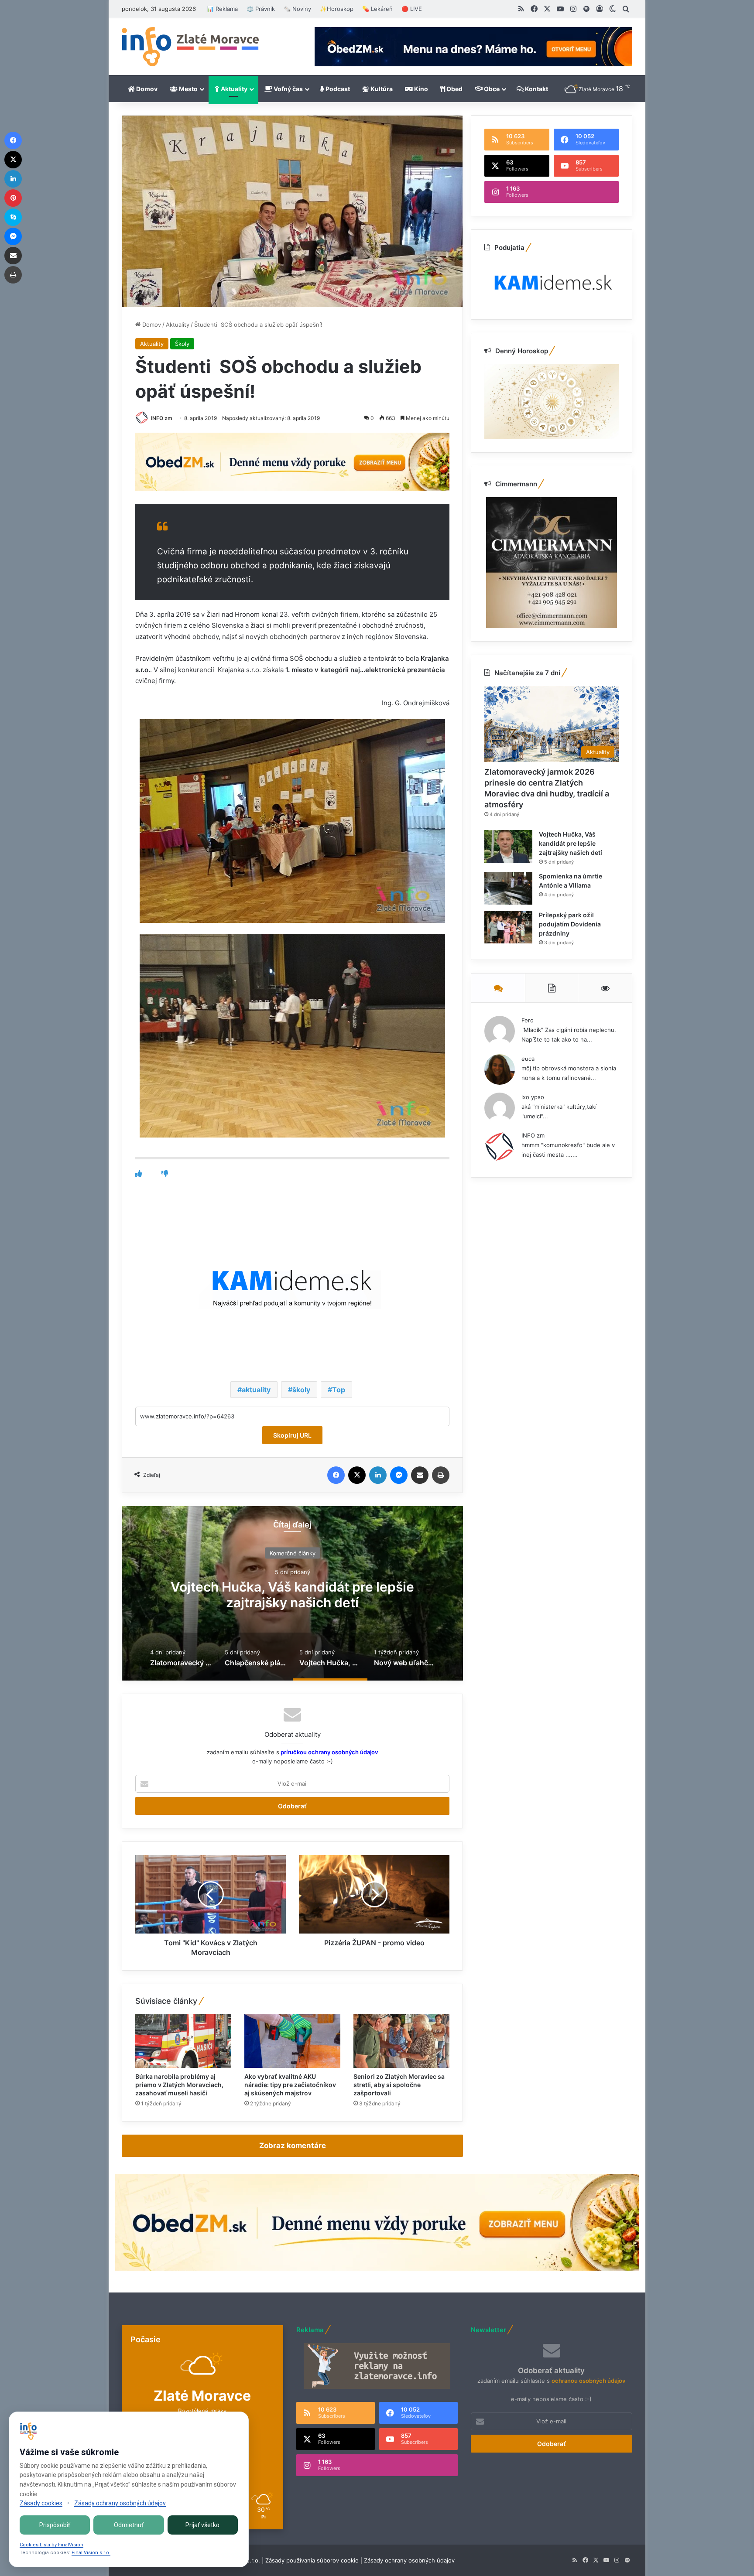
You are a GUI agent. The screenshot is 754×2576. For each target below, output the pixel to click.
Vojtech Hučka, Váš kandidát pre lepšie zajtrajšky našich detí (571, 843)
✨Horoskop (337, 9)
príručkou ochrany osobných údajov (329, 1752)
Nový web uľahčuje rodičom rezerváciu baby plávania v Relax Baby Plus (292, 1595)
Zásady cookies (41, 2503)
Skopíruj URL (292, 1435)
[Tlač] (441, 1475)
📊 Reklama (222, 9)
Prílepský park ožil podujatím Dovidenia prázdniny (570, 924)
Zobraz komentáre (293, 2146)
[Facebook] (336, 1475)
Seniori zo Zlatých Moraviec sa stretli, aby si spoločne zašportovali (399, 2085)
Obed (454, 89)
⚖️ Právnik (261, 9)
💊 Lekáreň (377, 9)
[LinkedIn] (378, 1475)
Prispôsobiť (55, 2525)
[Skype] (13, 217)
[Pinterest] (13, 198)
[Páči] (139, 1174)
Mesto (188, 89)
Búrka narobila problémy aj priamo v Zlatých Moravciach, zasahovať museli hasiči (179, 2085)
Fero (528, 1020)
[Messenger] (399, 1475)
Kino (420, 89)
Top (339, 1390)
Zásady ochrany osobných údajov (409, 2560)
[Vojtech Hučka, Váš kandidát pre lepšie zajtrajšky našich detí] (508, 846)
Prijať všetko (202, 2525)
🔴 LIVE (412, 9)
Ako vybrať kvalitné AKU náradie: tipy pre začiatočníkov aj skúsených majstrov (290, 2085)
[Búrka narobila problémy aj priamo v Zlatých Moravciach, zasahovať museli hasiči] (183, 2041)
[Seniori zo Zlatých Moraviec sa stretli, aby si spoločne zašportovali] (401, 2041)
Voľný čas (288, 89)
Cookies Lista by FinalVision (51, 2545)
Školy (182, 344)
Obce (491, 89)
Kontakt (536, 89)
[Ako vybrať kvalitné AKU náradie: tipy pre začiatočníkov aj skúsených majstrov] (292, 2041)
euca (528, 1059)
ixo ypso (533, 1097)
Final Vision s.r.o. (91, 2553)
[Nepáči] (165, 1174)
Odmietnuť (129, 2525)
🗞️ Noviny (297, 9)
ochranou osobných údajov (588, 2381)
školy (301, 1390)
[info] (190, 47)
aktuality (256, 1390)
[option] (292, 1593)
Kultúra (381, 89)
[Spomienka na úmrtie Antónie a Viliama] (508, 888)
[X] (357, 1475)
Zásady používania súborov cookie (312, 2560)
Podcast (337, 89)
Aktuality (233, 89)
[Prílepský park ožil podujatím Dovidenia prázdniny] (508, 927)
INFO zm (162, 418)
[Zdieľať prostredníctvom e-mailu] (420, 1475)
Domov (146, 89)
